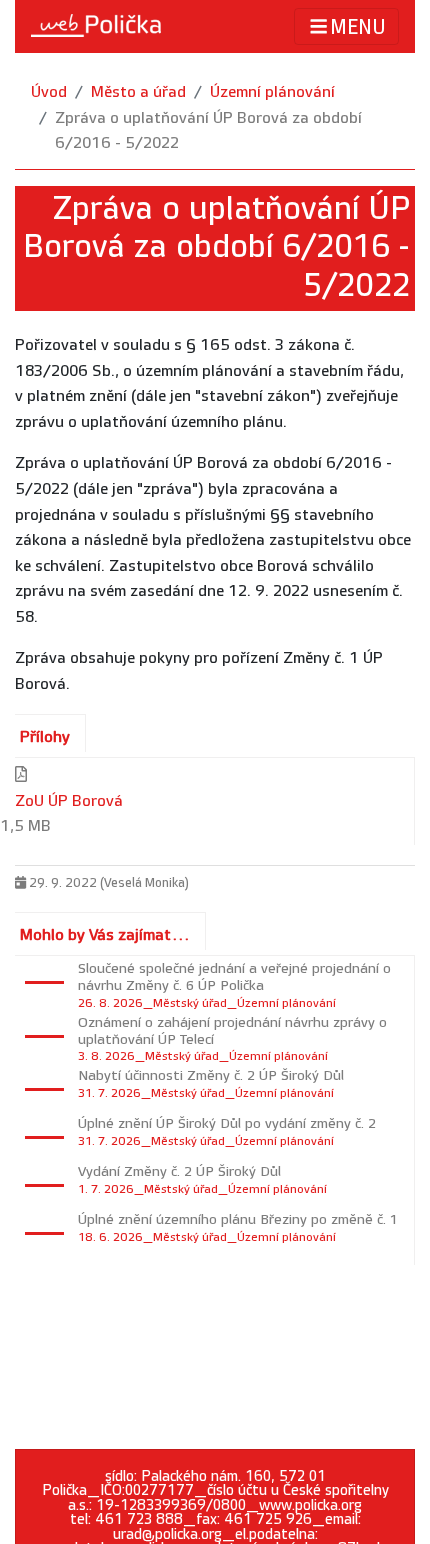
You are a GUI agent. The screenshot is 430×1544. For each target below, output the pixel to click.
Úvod (49, 92)
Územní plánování (272, 92)
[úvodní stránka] (96, 26)
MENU (358, 28)
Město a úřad (138, 92)
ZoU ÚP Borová (69, 801)
